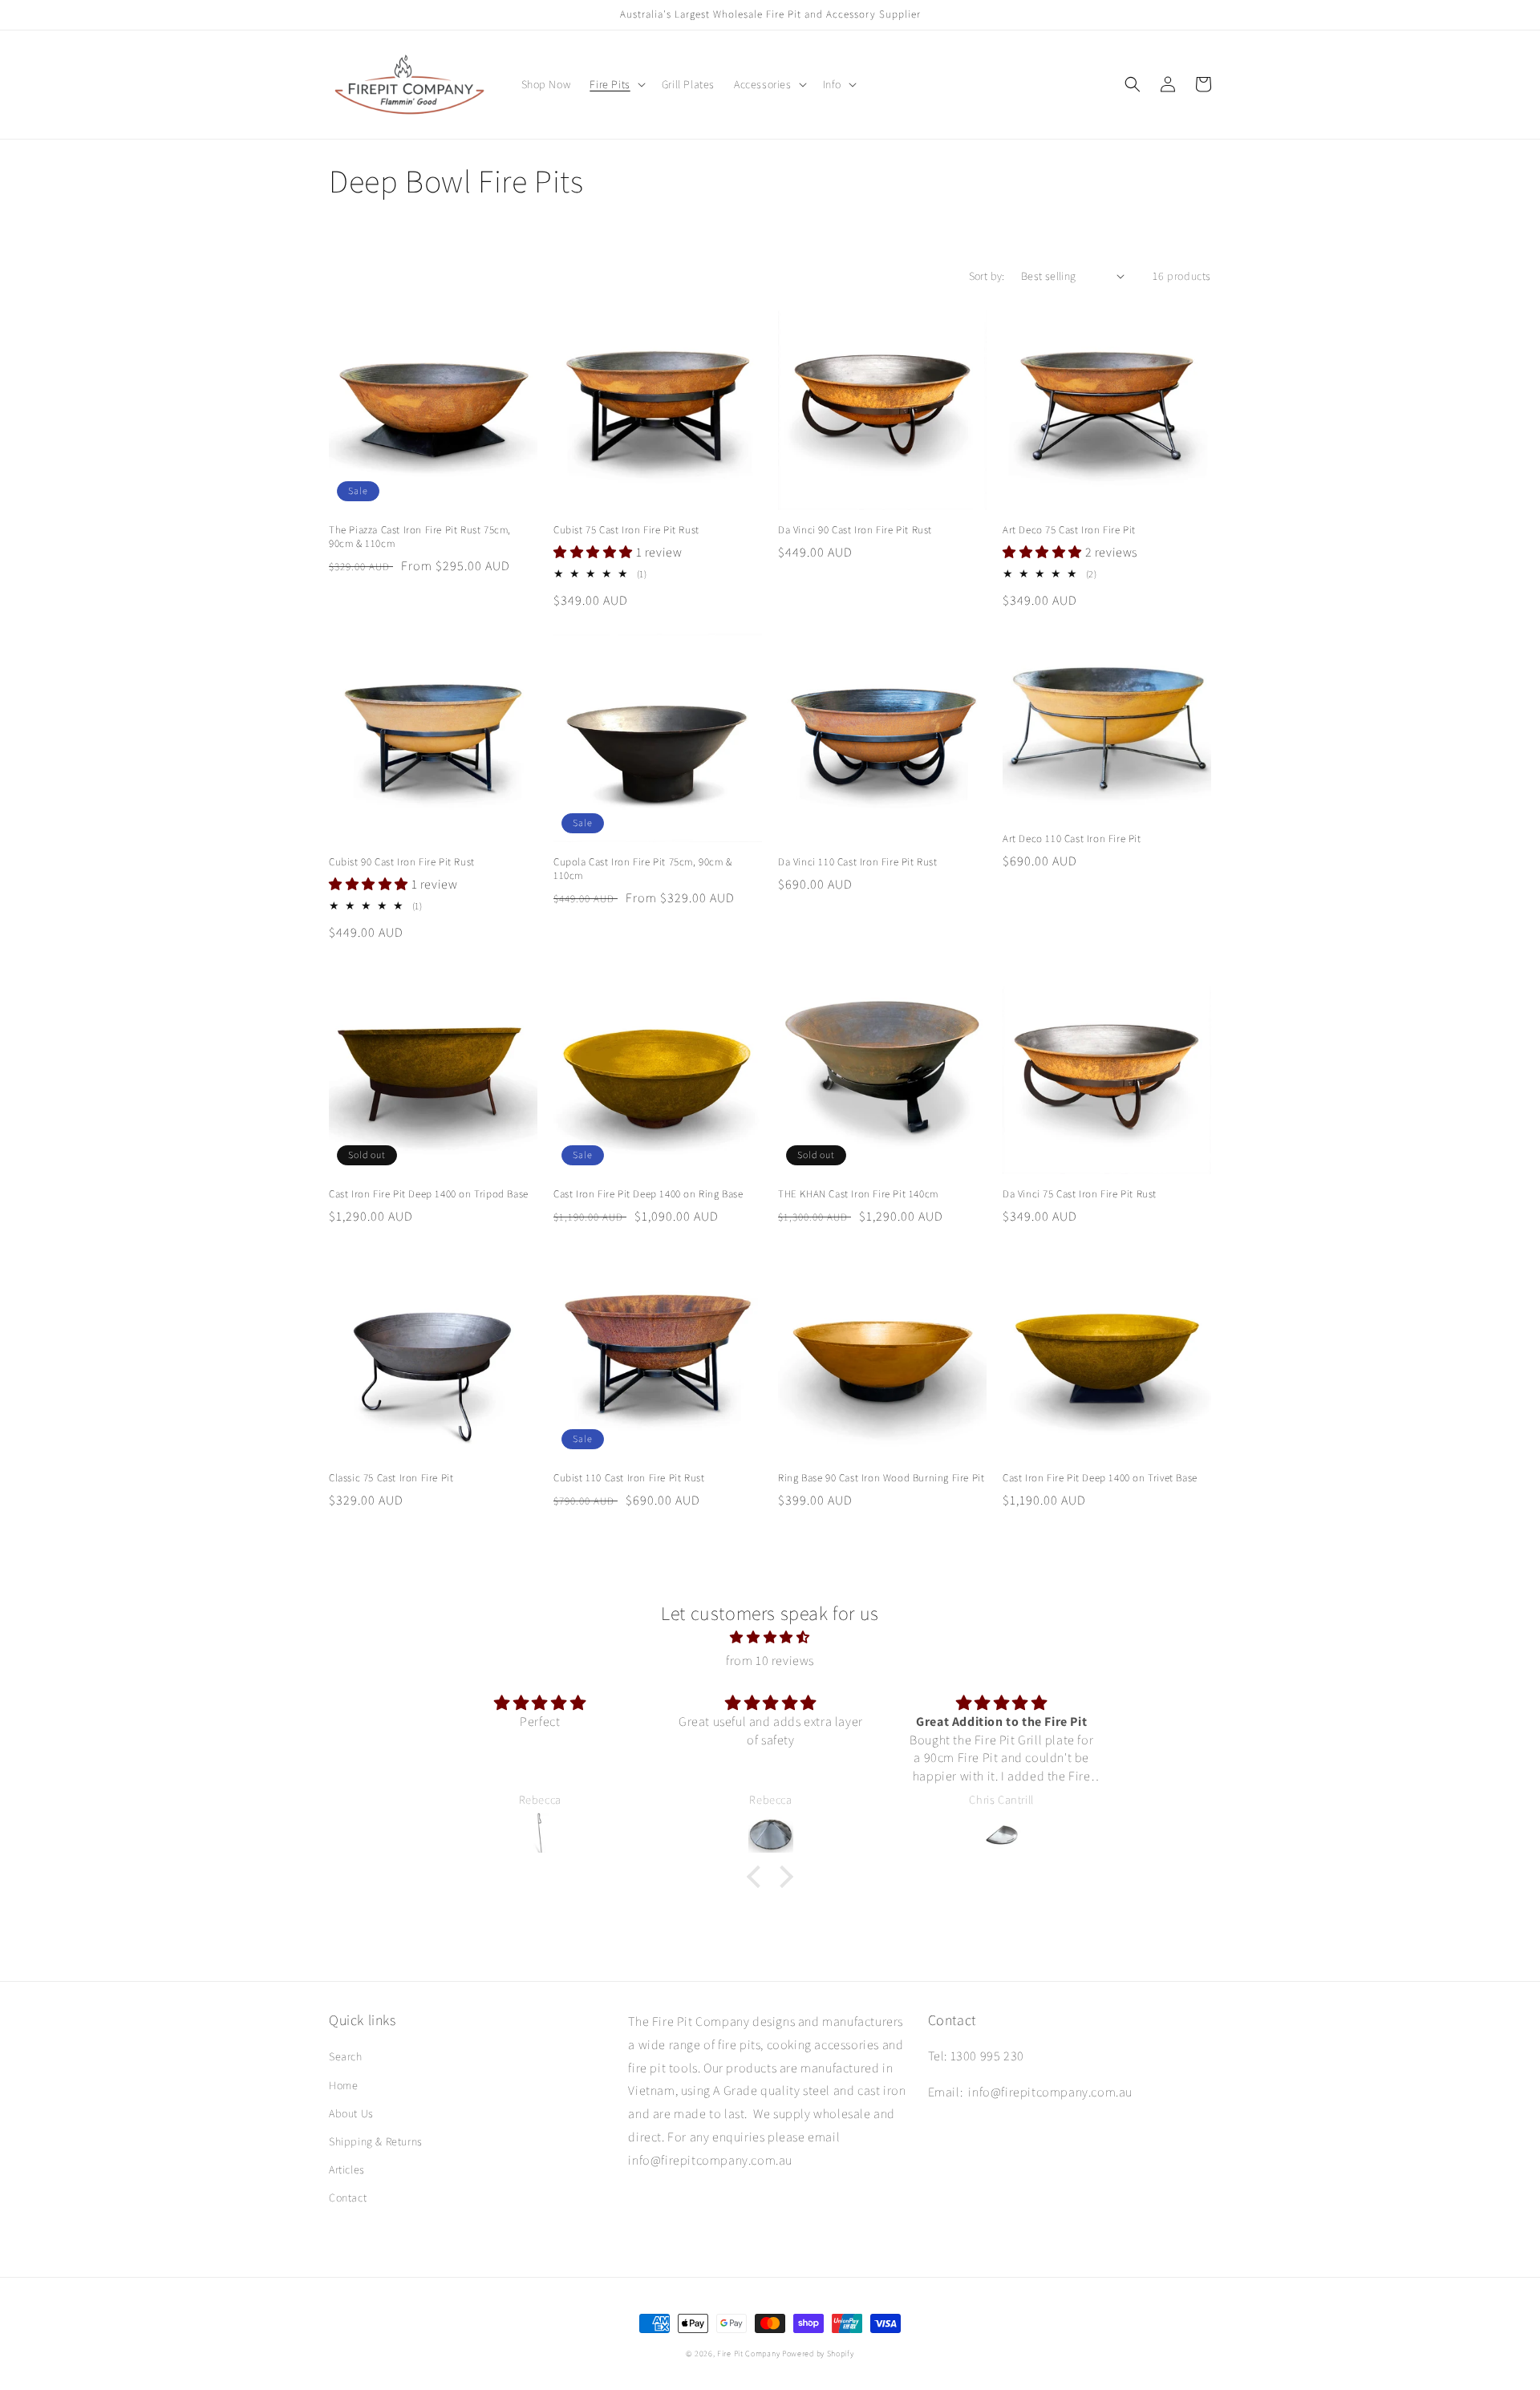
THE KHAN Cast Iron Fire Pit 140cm (858, 1194)
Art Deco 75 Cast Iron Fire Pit (1069, 530)
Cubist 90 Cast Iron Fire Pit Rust (402, 862)
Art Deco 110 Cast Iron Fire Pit (1072, 839)
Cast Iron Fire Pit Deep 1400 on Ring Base (648, 1194)
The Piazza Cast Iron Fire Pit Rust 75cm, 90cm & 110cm (420, 537)
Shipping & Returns (376, 2141)
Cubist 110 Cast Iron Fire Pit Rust (629, 1478)
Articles (347, 2169)
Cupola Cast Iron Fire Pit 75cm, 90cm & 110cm (643, 869)
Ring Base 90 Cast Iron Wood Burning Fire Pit (881, 1478)
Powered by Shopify (818, 2354)
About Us (351, 2113)
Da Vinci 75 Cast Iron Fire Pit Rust (1080, 1194)
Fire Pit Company (748, 2354)
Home (343, 2085)
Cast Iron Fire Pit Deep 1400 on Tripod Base (429, 1194)
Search (346, 2056)
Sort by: (987, 276)
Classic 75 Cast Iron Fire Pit (391, 1478)
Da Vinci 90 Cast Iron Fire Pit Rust (855, 530)
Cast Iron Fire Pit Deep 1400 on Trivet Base (1100, 1478)
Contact (348, 2198)
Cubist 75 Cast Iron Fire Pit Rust (626, 530)
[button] (616, 84)
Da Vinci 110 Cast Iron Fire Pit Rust (858, 862)
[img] (770, 1638)
